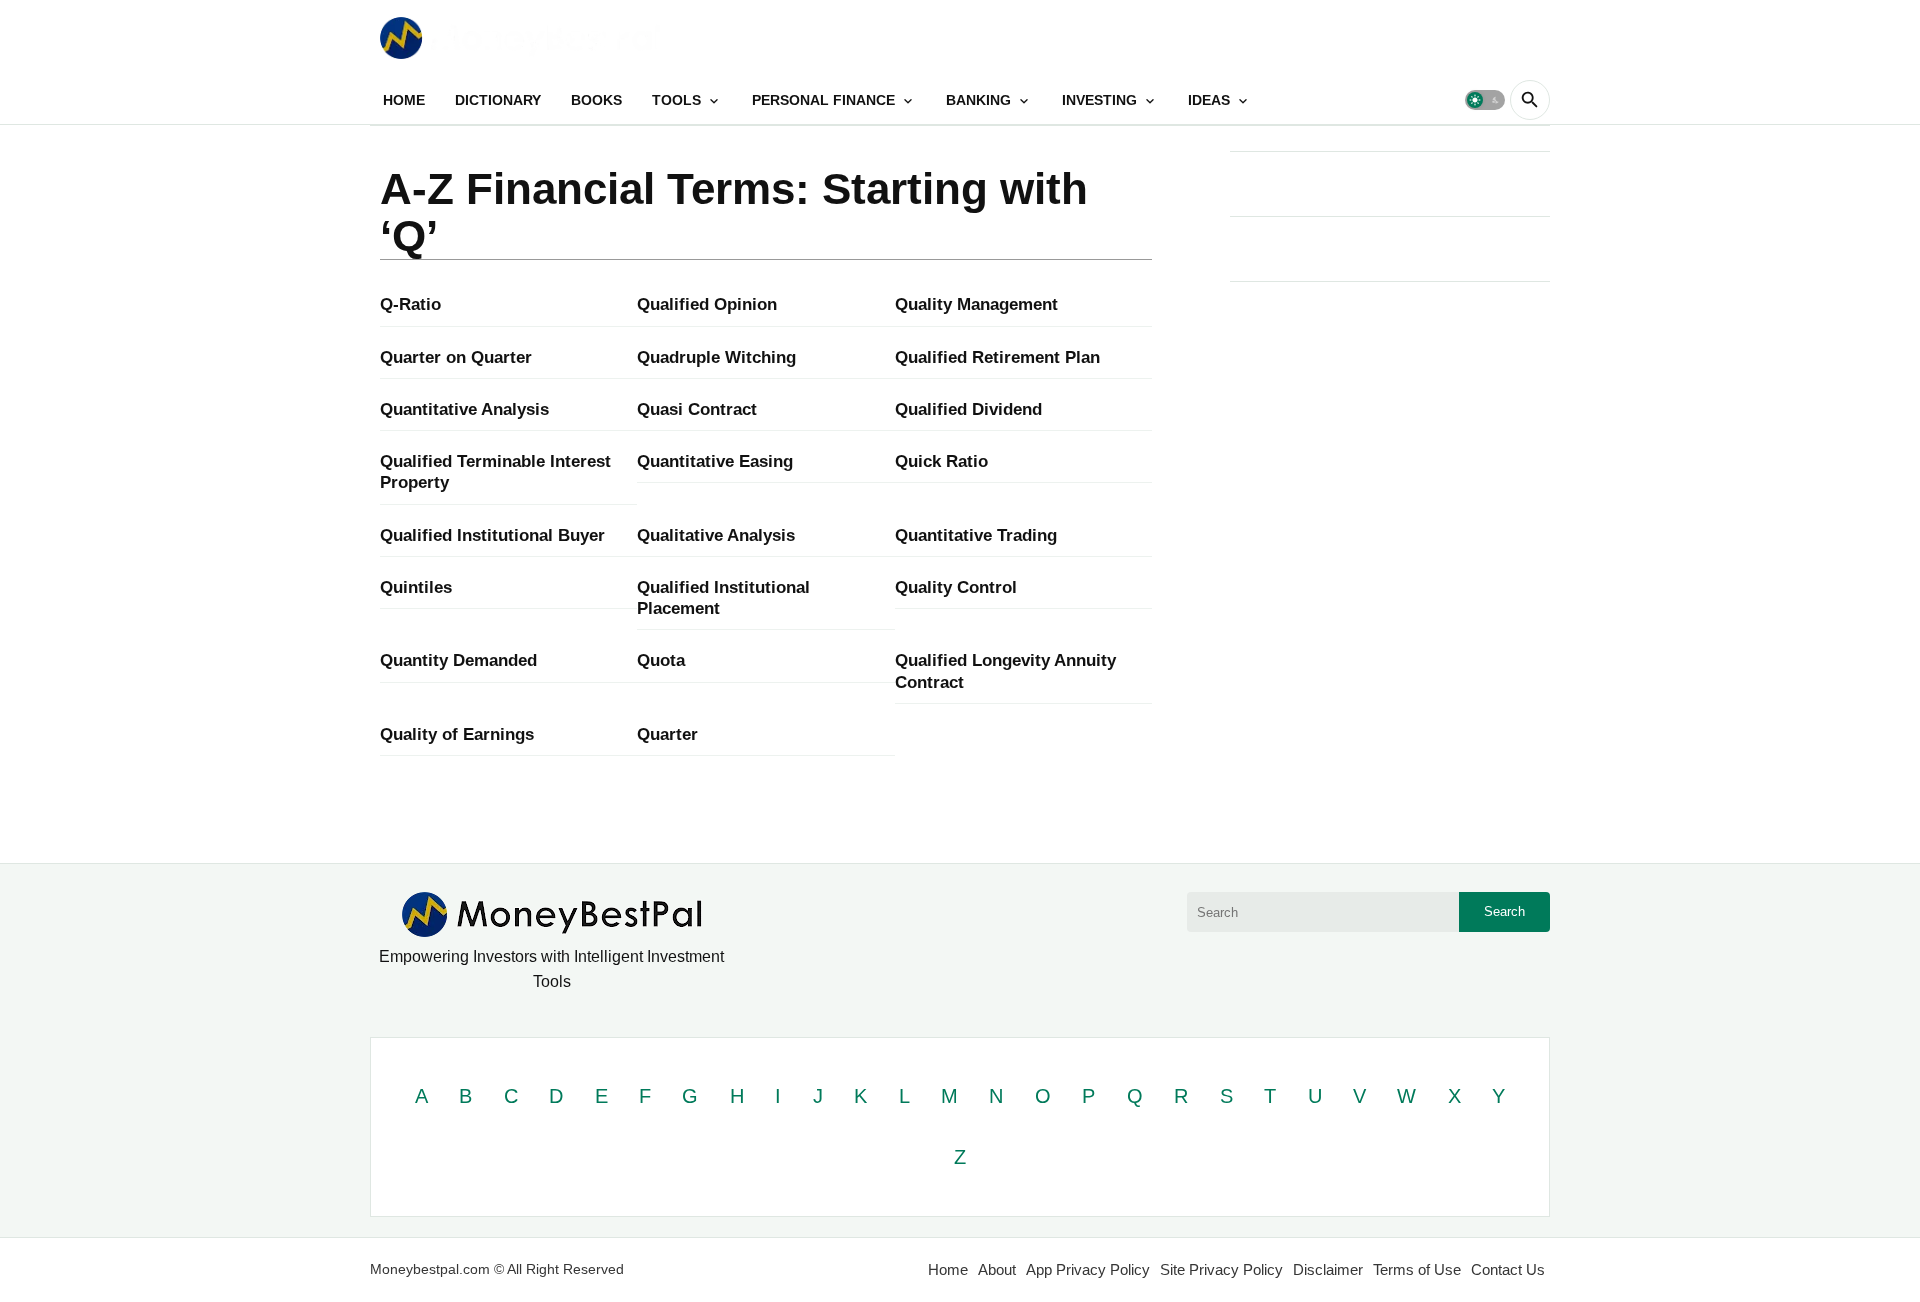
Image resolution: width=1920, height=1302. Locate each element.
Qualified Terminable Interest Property (495, 472)
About (997, 1269)
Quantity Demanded (458, 660)
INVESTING (1099, 100)
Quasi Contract (697, 409)
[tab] (404, 100)
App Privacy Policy (1088, 1269)
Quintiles (416, 587)
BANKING (978, 100)
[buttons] (1491, 37)
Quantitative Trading (976, 535)
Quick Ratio (941, 461)
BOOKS (596, 100)
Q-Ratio (410, 304)
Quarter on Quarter (456, 357)
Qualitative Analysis (716, 535)
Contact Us (1508, 1269)
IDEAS (1209, 100)
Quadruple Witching (716, 357)
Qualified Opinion (707, 304)
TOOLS (676, 100)
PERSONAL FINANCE (823, 100)
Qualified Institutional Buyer (492, 535)
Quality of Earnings (457, 734)
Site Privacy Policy (1221, 1269)
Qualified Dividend (968, 409)
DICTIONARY (498, 100)
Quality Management (976, 304)
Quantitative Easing (715, 461)
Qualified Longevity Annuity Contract (1005, 671)
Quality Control (956, 587)
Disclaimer (1328, 1269)
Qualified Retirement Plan (997, 357)
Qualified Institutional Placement (723, 598)
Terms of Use (1417, 1269)
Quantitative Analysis (464, 409)
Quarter (667, 734)
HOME (404, 100)
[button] (1485, 100)
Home (948, 1269)
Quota (661, 660)
